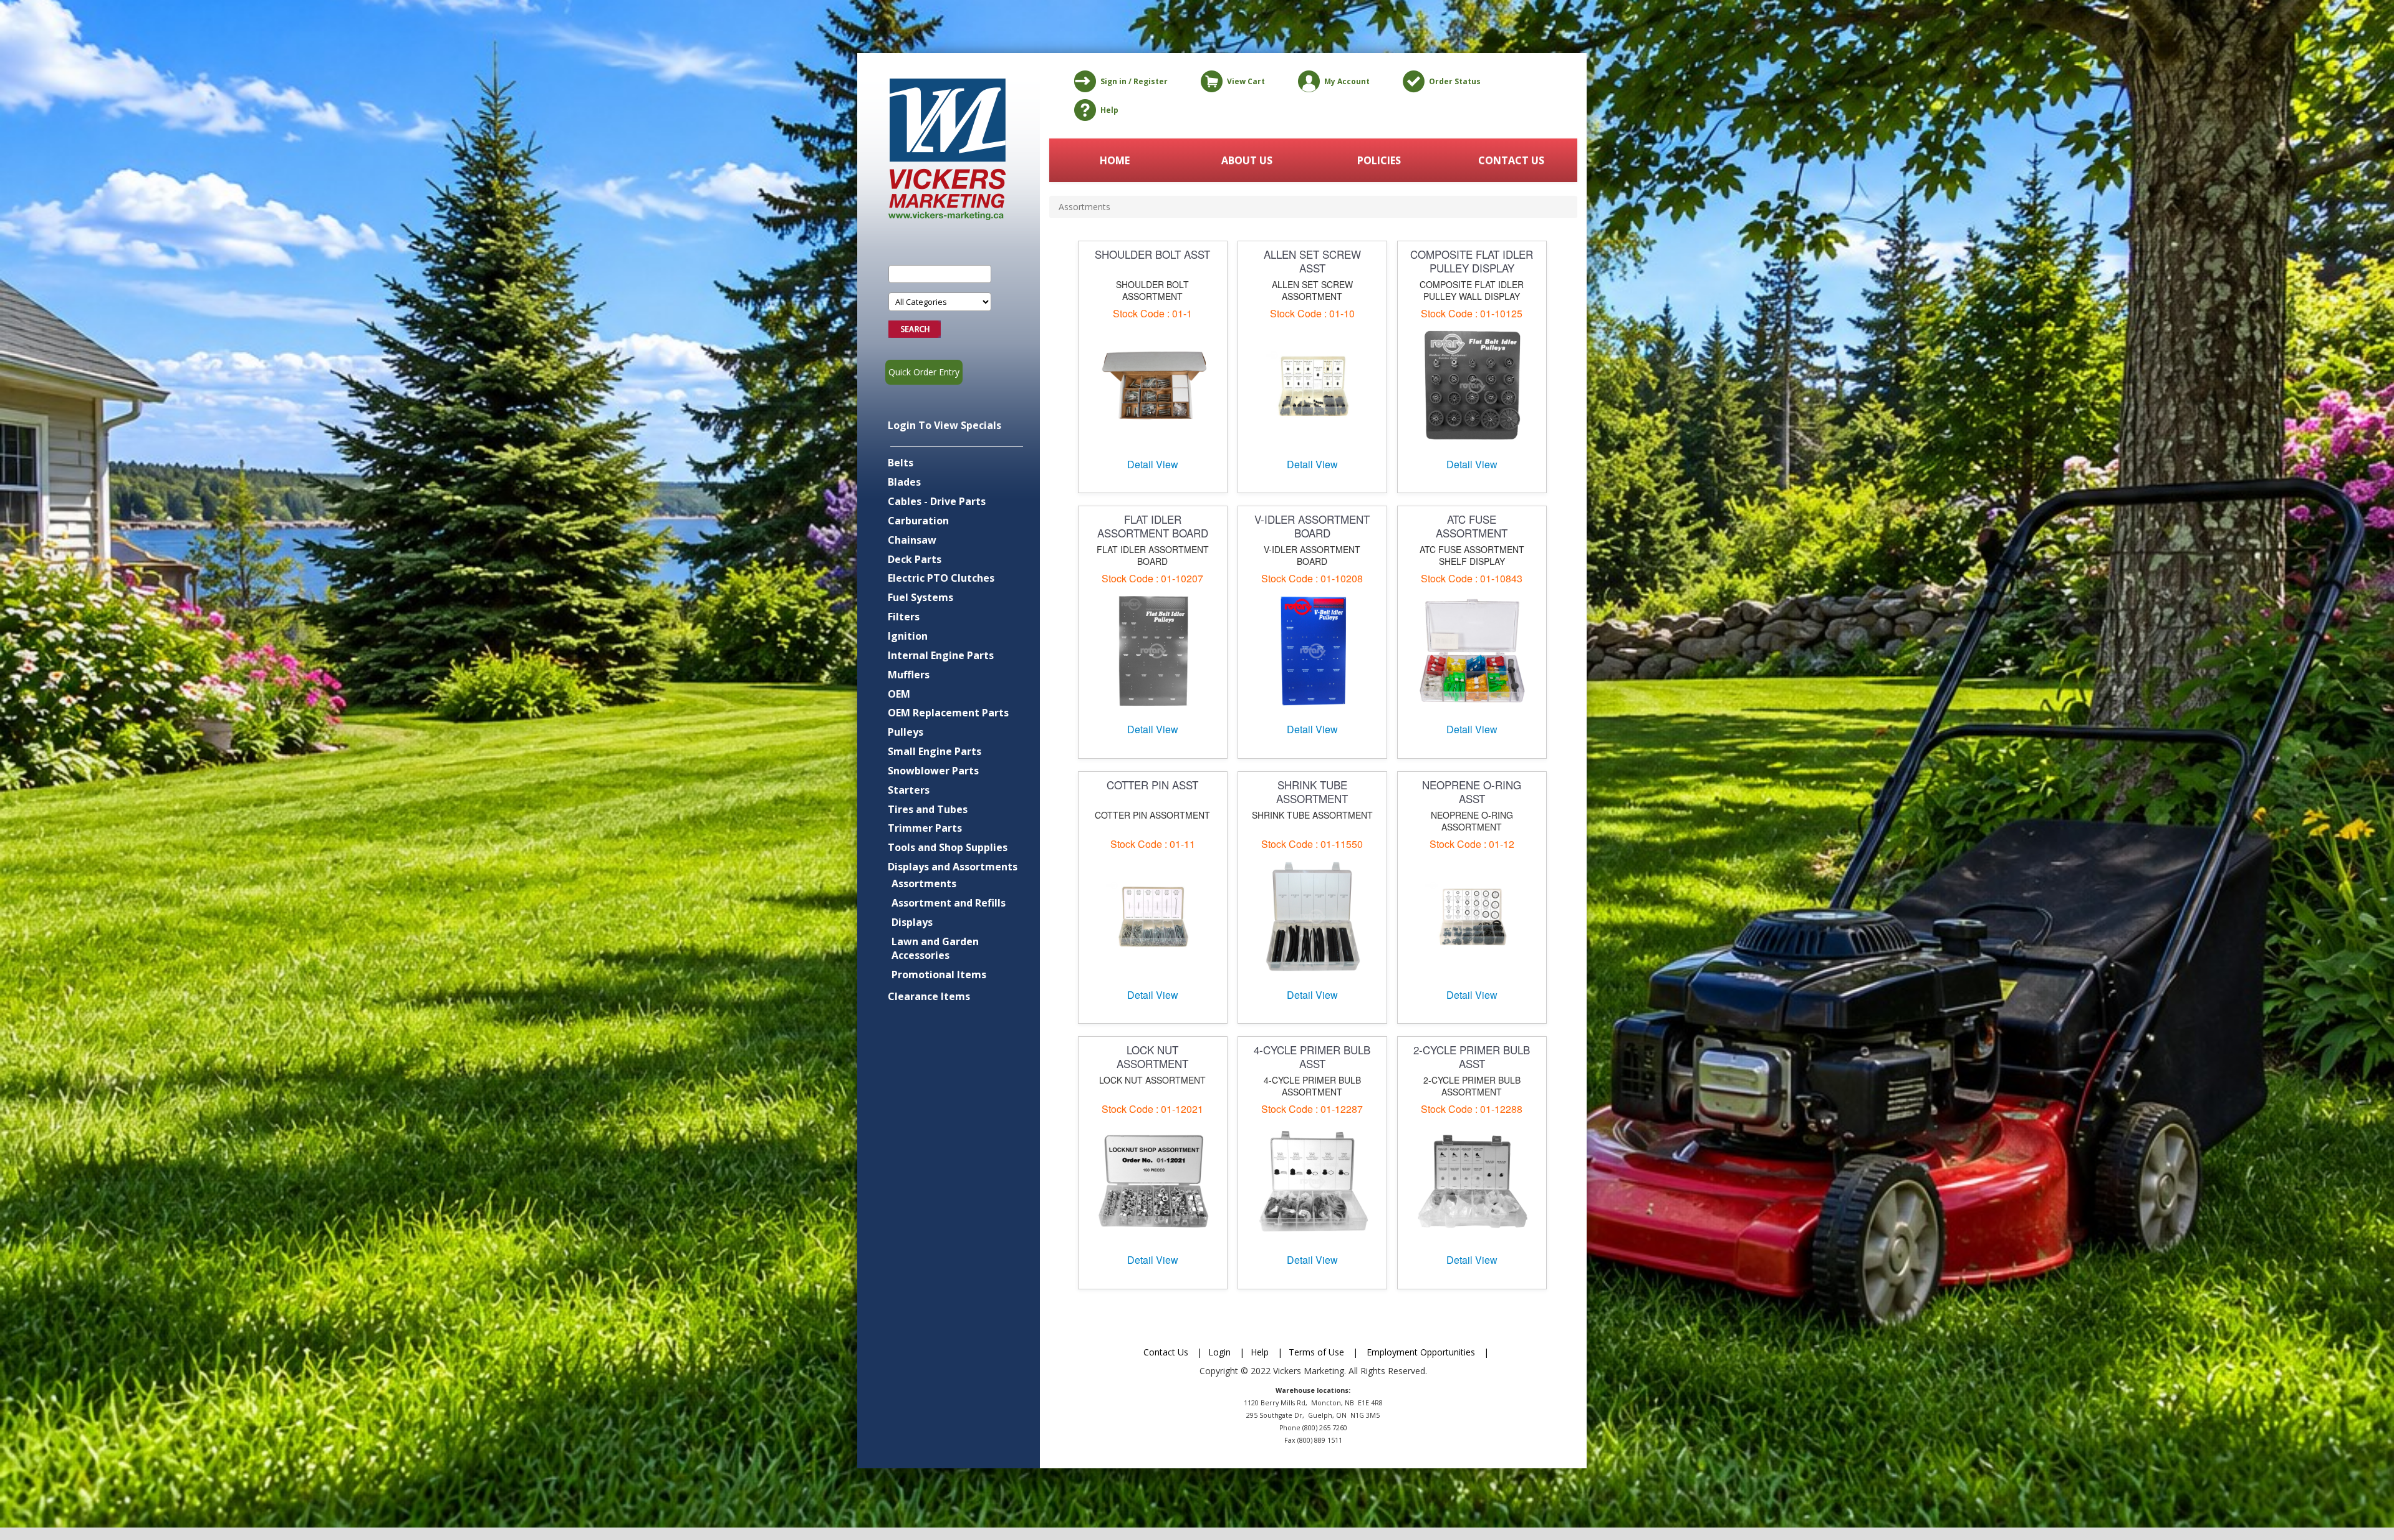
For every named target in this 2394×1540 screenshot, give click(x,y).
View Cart (1246, 81)
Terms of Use (1316, 1352)
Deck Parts (915, 559)
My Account (1347, 81)
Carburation (918, 521)
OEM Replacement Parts (948, 713)
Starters (909, 790)
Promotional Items (939, 975)
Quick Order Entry (924, 372)
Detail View (1153, 464)
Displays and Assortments (953, 867)
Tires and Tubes (928, 809)
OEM (899, 694)
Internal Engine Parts (941, 655)
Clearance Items (929, 996)
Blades (904, 482)
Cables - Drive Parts (937, 501)
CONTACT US (1511, 160)
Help (1109, 110)
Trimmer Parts (925, 828)
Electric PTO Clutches (941, 578)
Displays (912, 922)
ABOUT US (1247, 160)
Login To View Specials (945, 425)
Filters (904, 617)
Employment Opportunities (1421, 1352)
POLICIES (1379, 160)
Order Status (1455, 81)
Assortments (924, 883)
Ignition (908, 636)
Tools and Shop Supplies (948, 847)
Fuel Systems (921, 597)
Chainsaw (912, 540)
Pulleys (906, 732)
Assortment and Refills (949, 903)
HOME (1115, 160)
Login (1219, 1352)
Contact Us (1166, 1352)
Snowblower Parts (933, 771)
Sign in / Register (1134, 81)
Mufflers (909, 675)
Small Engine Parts (935, 751)
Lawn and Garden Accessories (935, 949)
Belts (901, 463)
